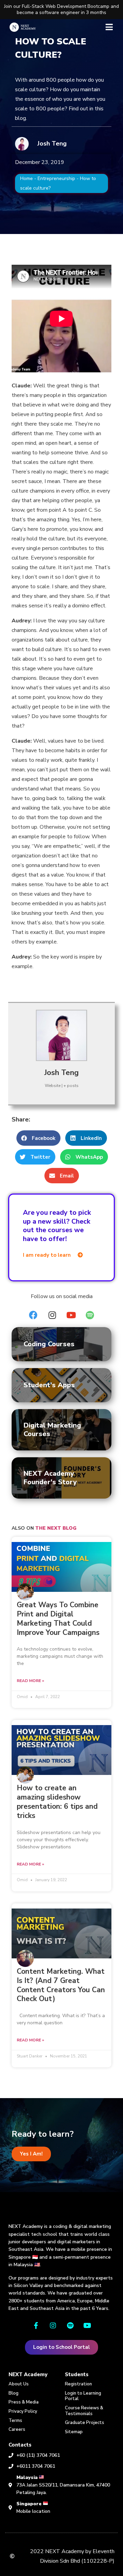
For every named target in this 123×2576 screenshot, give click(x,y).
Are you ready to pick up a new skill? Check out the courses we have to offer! (57, 1226)
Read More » (30, 1681)
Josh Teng (61, 1073)
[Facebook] (33, 1315)
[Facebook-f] (36, 2326)
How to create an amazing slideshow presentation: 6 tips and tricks (57, 1802)
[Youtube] (71, 1315)
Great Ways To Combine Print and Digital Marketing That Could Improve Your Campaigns (58, 1619)
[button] (53, 1255)
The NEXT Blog (56, 1528)
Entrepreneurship (56, 178)
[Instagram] (52, 1315)
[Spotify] (90, 1315)
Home (26, 178)
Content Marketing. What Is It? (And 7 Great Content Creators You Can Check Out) (61, 1985)
